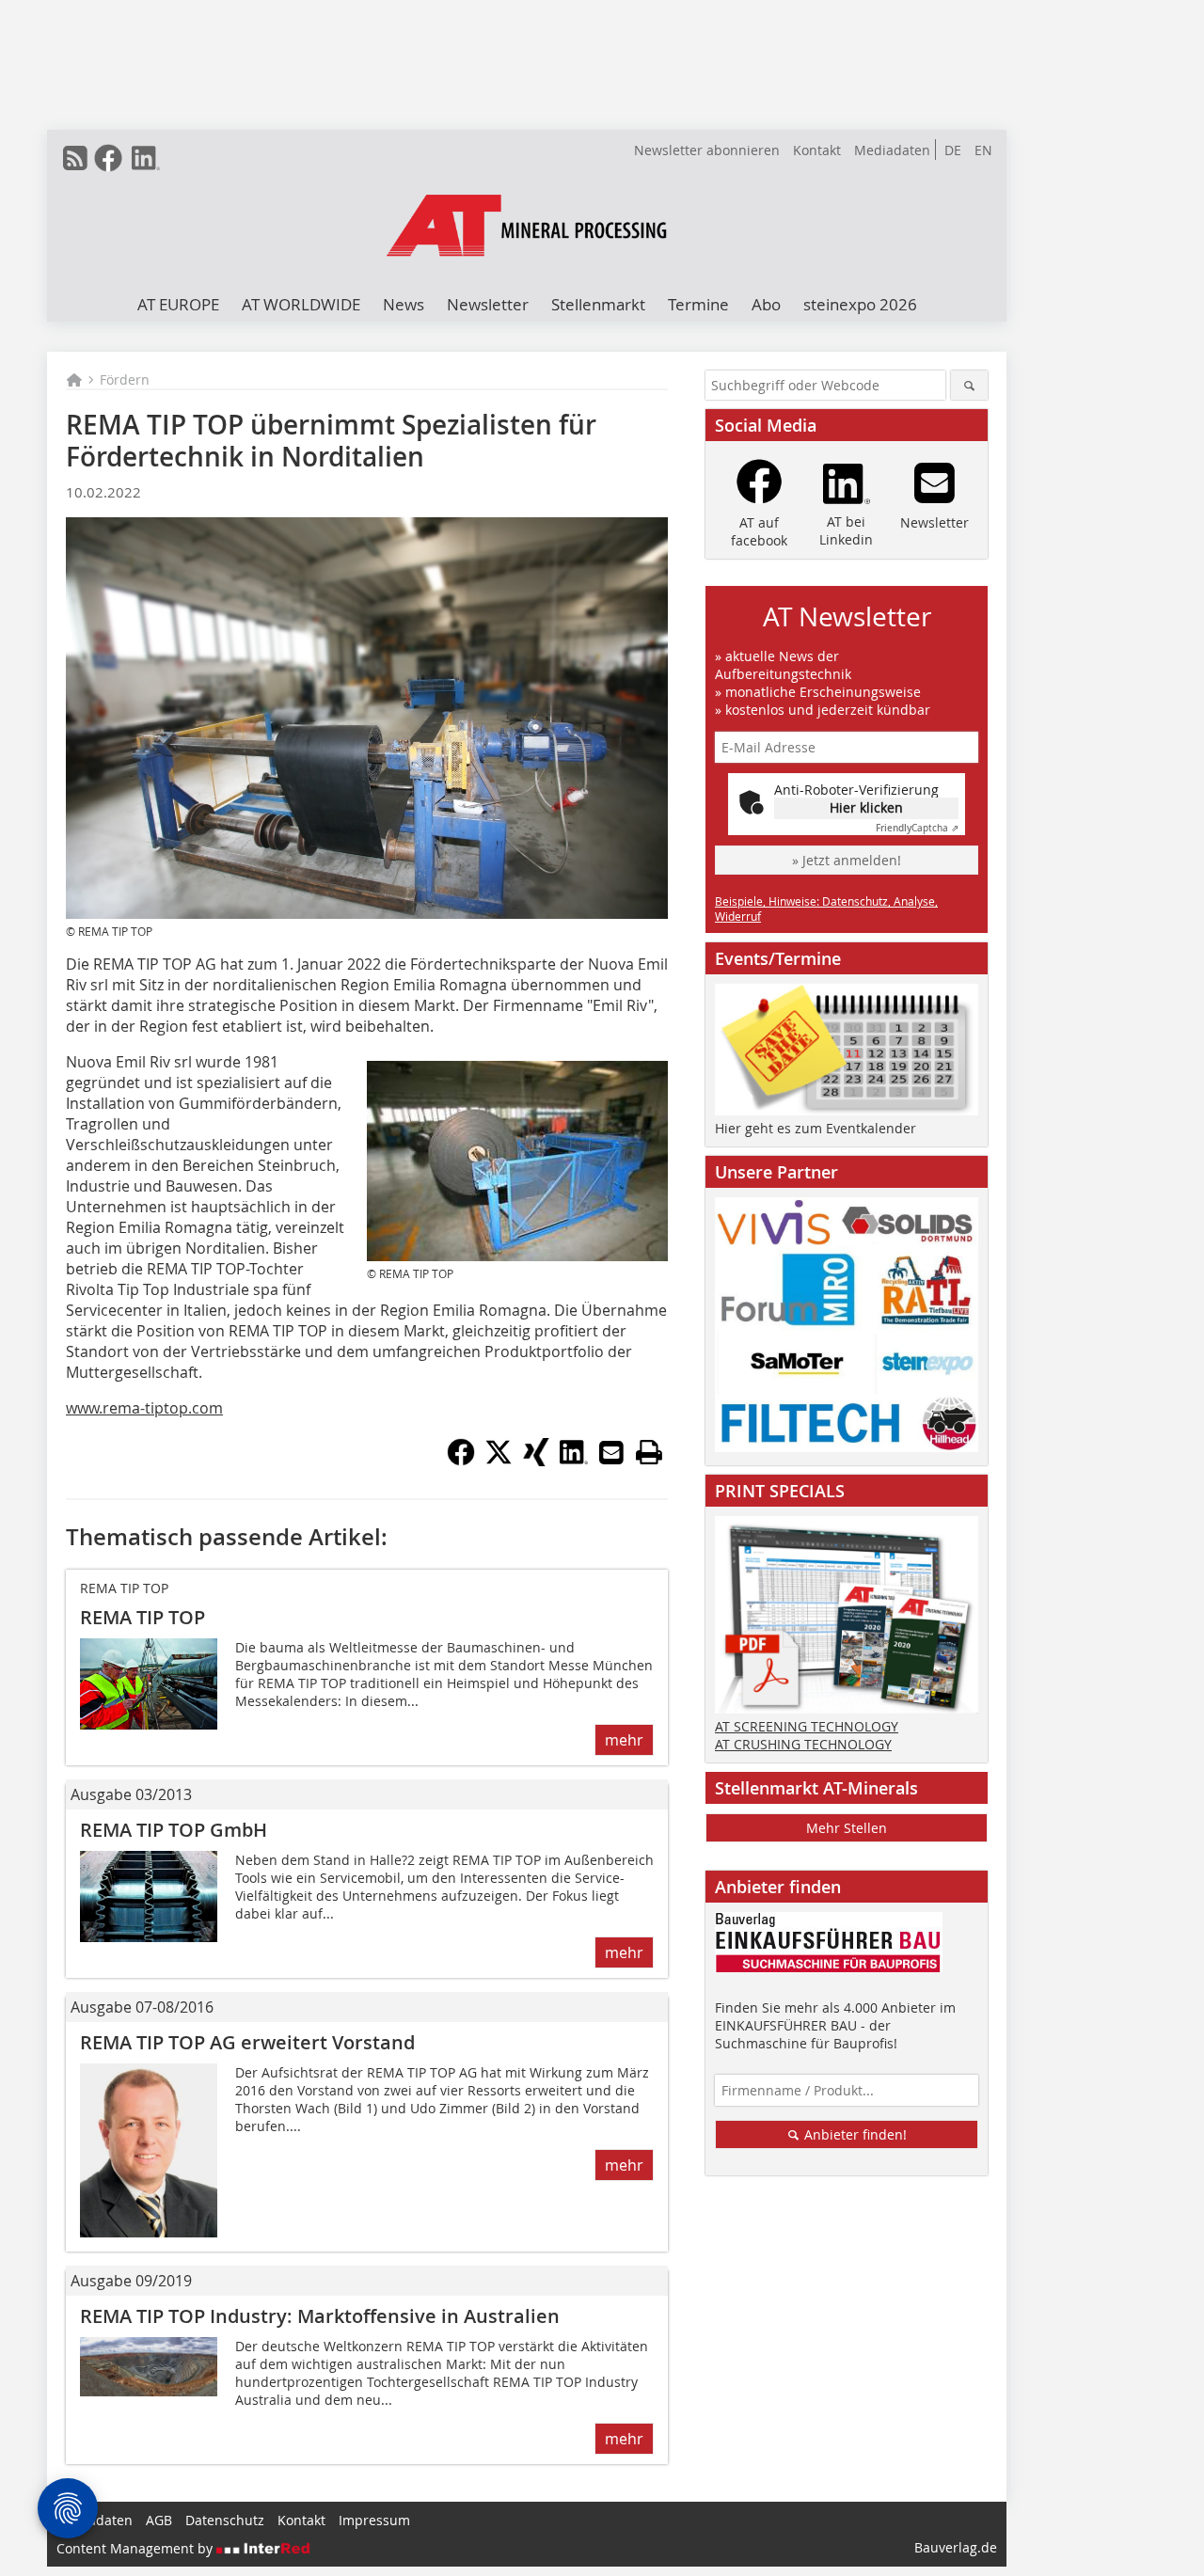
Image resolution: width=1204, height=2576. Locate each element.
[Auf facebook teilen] (461, 1461)
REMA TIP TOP (143, 1617)
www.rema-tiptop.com (144, 1408)
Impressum (374, 2520)
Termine (698, 304)
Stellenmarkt (598, 304)
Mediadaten (892, 150)
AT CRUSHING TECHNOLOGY (803, 1744)
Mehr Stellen (847, 1828)
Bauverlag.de (956, 2547)
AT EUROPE (178, 304)
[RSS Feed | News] (75, 158)
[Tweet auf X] (499, 1461)
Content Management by (136, 2548)
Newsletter (488, 304)
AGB (159, 2520)
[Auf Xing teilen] (536, 1461)
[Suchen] (969, 385)
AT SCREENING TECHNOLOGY (807, 1726)
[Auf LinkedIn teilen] (574, 1461)
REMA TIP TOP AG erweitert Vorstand (247, 2042)
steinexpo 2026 (860, 304)
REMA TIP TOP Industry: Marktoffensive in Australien (320, 2316)
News (404, 304)
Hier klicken (866, 807)
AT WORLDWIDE (301, 304)
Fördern (125, 379)
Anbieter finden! (854, 2134)
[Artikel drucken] (649, 1452)
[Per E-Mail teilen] (611, 1452)
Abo (766, 304)
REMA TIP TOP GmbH (174, 1830)
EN (983, 150)
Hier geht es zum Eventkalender (816, 1128)
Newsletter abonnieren (707, 150)
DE (953, 150)
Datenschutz (225, 2520)
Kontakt (817, 150)
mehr (624, 1740)
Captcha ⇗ (917, 828)
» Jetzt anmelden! (847, 860)
